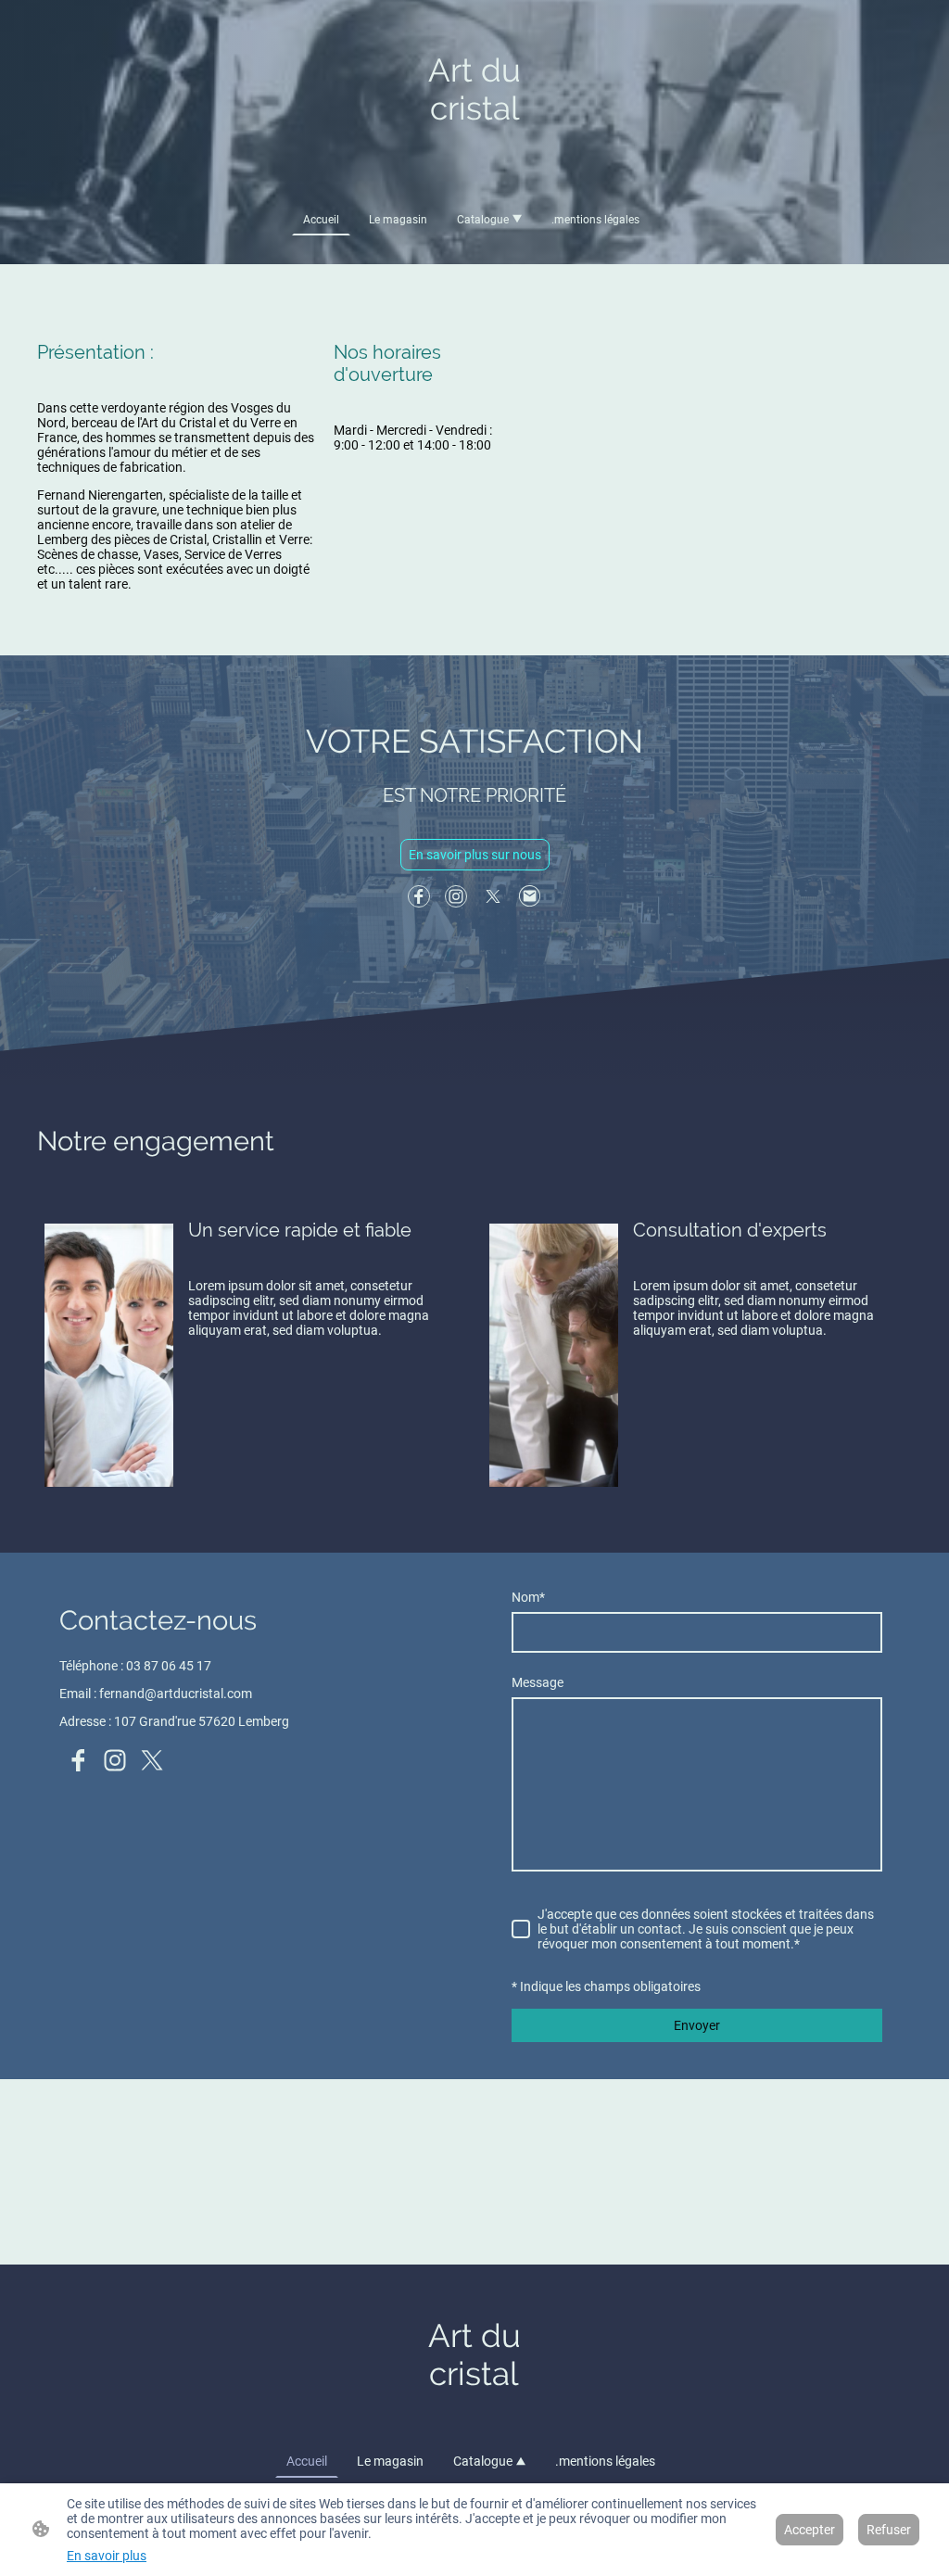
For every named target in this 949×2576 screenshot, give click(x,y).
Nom (528, 1597)
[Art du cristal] (475, 165)
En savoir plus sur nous (475, 855)
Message (538, 1682)
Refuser (889, 2530)
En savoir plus (107, 2556)
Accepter (810, 2530)
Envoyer (697, 2025)
